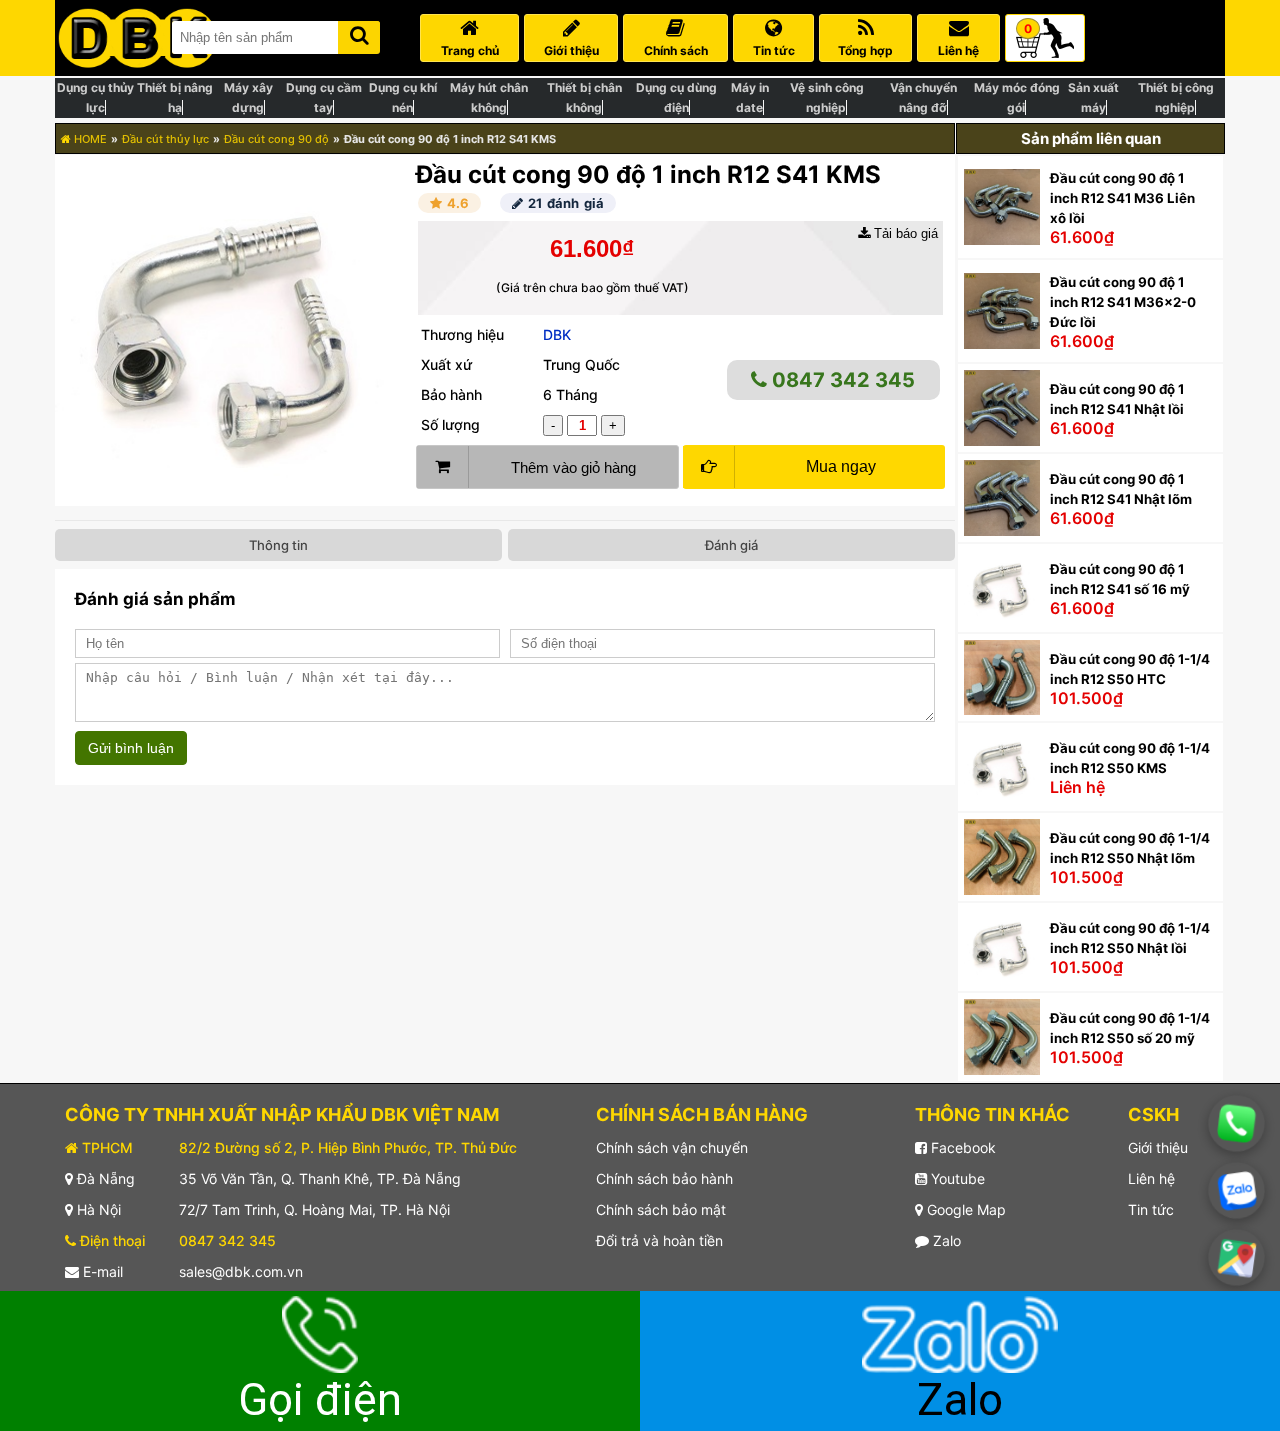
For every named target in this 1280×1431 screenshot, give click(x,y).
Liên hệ (1151, 1178)
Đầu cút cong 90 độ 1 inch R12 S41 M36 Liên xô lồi (1122, 198)
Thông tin (278, 545)
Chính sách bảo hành (664, 1178)
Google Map (964, 1209)
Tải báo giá (904, 233)
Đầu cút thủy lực (165, 139)
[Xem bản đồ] (1236, 1257)
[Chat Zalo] (1236, 1190)
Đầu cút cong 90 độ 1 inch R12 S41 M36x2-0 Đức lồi (1123, 302)
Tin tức (1151, 1209)
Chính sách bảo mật (661, 1209)
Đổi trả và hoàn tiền (659, 1240)
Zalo (945, 1240)
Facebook (961, 1147)
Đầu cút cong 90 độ (276, 139)
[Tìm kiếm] (359, 33)
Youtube (956, 1178)
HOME (89, 139)
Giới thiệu (1158, 1147)
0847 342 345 (841, 380)
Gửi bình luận (131, 748)
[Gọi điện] (1236, 1123)
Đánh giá (731, 545)
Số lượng (450, 424)
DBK (557, 334)
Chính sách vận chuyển (672, 1147)
